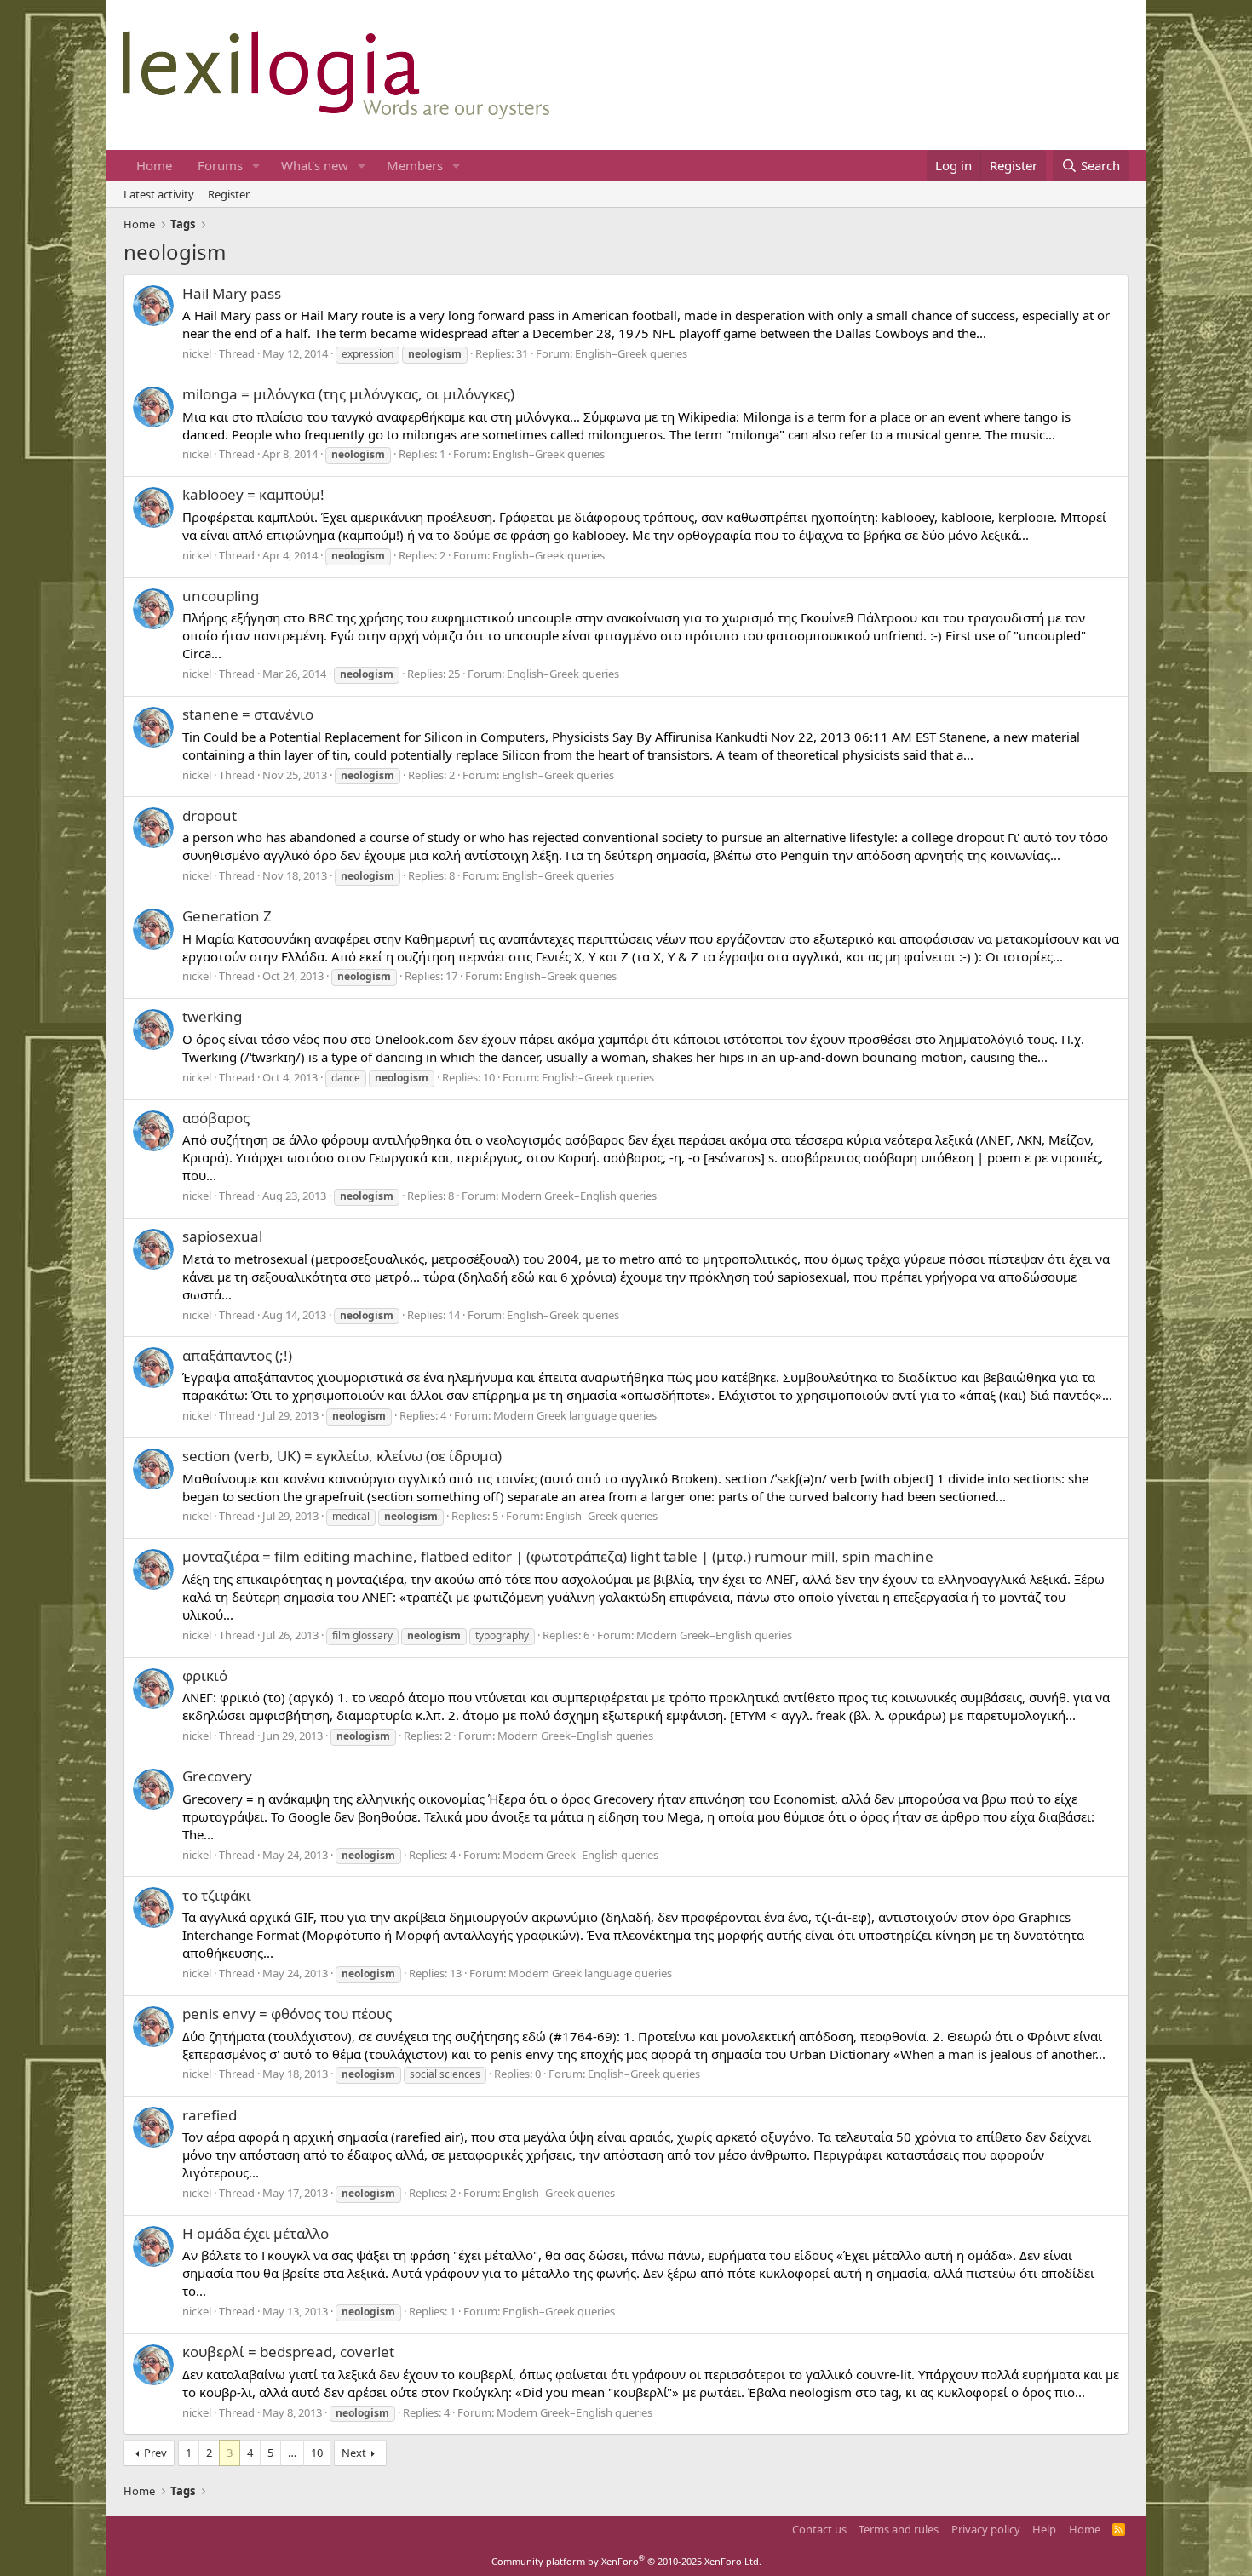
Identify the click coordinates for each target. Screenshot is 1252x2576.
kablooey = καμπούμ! (253, 494)
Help (1044, 2529)
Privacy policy (986, 2529)
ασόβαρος (216, 1118)
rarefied (210, 2115)
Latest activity (159, 194)
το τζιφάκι (217, 1895)
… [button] (292, 2453)
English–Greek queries (631, 353)
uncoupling (221, 596)
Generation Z (227, 916)
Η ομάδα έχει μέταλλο (256, 2233)
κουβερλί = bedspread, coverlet (288, 2352)
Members (415, 165)
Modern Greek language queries (575, 1415)
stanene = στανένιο (248, 714)
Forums (220, 165)
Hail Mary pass (232, 293)
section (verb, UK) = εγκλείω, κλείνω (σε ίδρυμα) (342, 1456)
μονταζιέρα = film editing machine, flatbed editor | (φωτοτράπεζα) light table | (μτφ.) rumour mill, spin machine (558, 1556)
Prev (155, 2453)
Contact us (819, 2529)
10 (317, 2453)
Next (354, 2453)
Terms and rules (899, 2529)
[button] (256, 166)
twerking (212, 1016)
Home (154, 165)
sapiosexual (222, 1236)
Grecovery (217, 1776)
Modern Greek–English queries (579, 1196)
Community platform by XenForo (626, 2561)
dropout (210, 815)
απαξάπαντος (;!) (237, 1355)
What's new (315, 165)
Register (229, 194)
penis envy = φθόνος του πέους (287, 2014)
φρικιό (205, 1675)
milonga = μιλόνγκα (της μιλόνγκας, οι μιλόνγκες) (348, 394)
